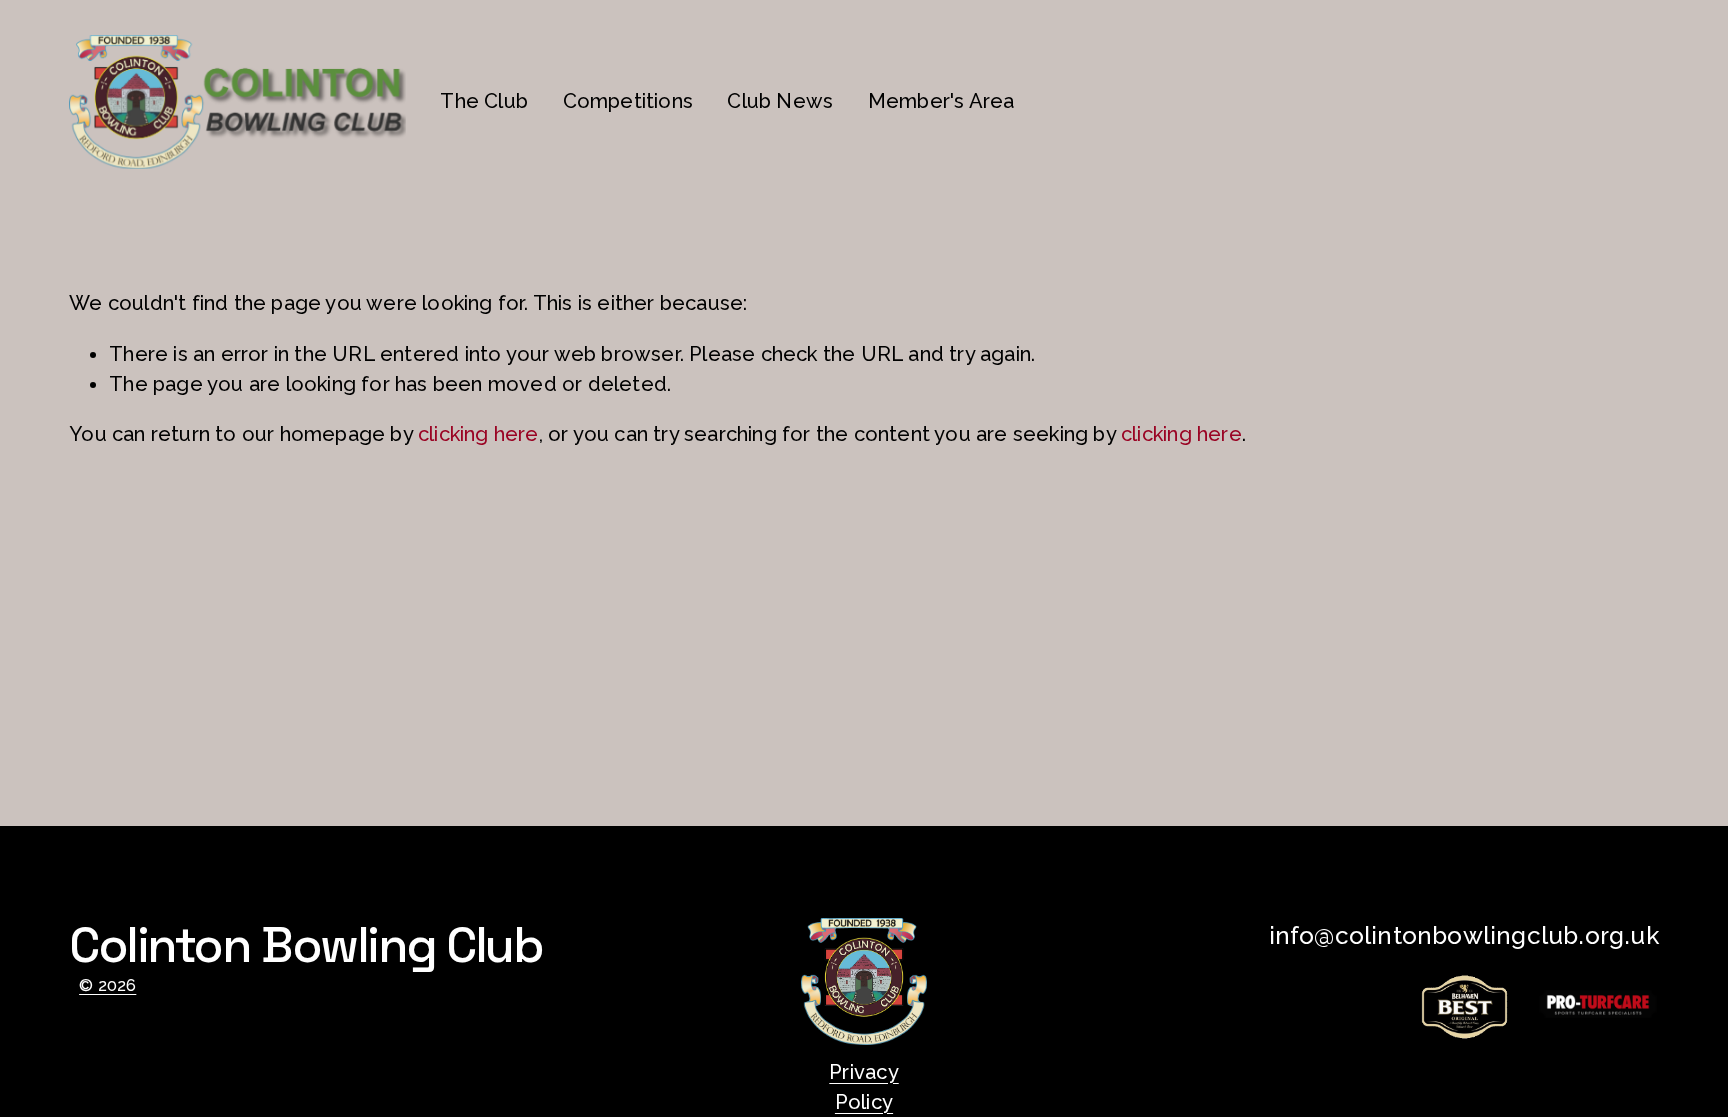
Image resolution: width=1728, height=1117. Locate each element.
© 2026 (107, 985)
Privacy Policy (863, 1087)
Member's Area (941, 101)
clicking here (478, 434)
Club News (780, 101)
